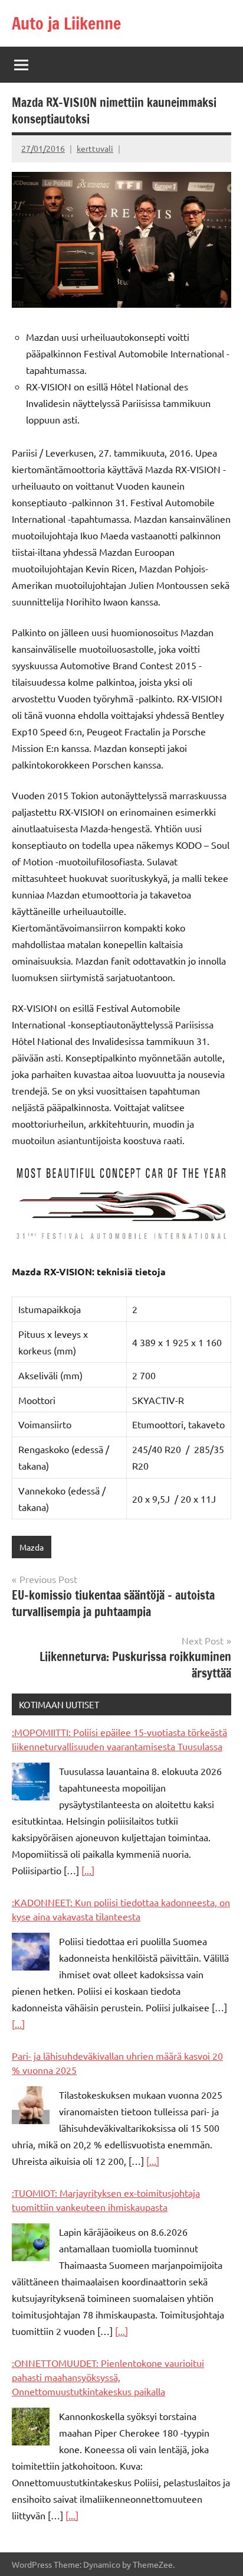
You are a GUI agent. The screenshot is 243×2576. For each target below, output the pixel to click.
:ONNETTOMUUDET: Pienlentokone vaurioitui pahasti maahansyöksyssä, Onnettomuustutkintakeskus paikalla (108, 2377)
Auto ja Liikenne (66, 23)
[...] (88, 1870)
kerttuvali (95, 148)
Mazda (32, 1547)
